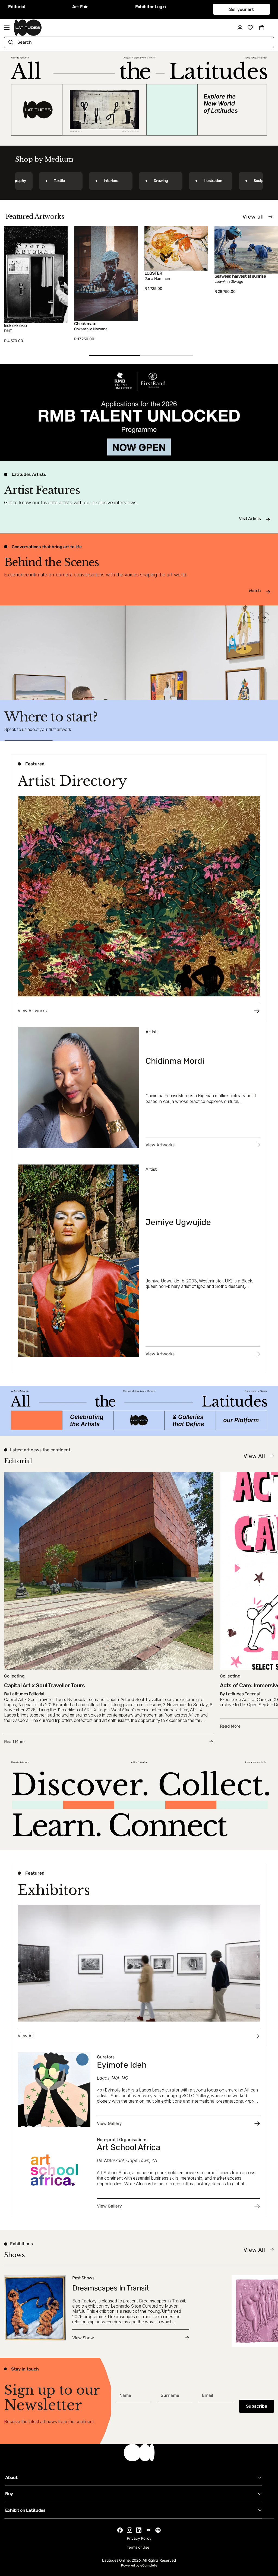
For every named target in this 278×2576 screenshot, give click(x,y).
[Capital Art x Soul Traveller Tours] (109, 1608)
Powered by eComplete (139, 2565)
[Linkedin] (139, 2530)
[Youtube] (149, 2530)
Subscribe (257, 2406)
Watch (255, 591)
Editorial (17, 7)
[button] (262, 28)
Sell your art (241, 9)
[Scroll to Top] (267, 2546)
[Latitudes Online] (28, 28)
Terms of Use (138, 2547)
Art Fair (80, 7)
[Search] (11, 42)
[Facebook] (120, 2530)
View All (254, 1456)
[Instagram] (129, 2530)
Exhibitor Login (151, 7)
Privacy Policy (139, 2538)
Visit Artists (250, 519)
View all (253, 217)
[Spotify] (158, 2530)
